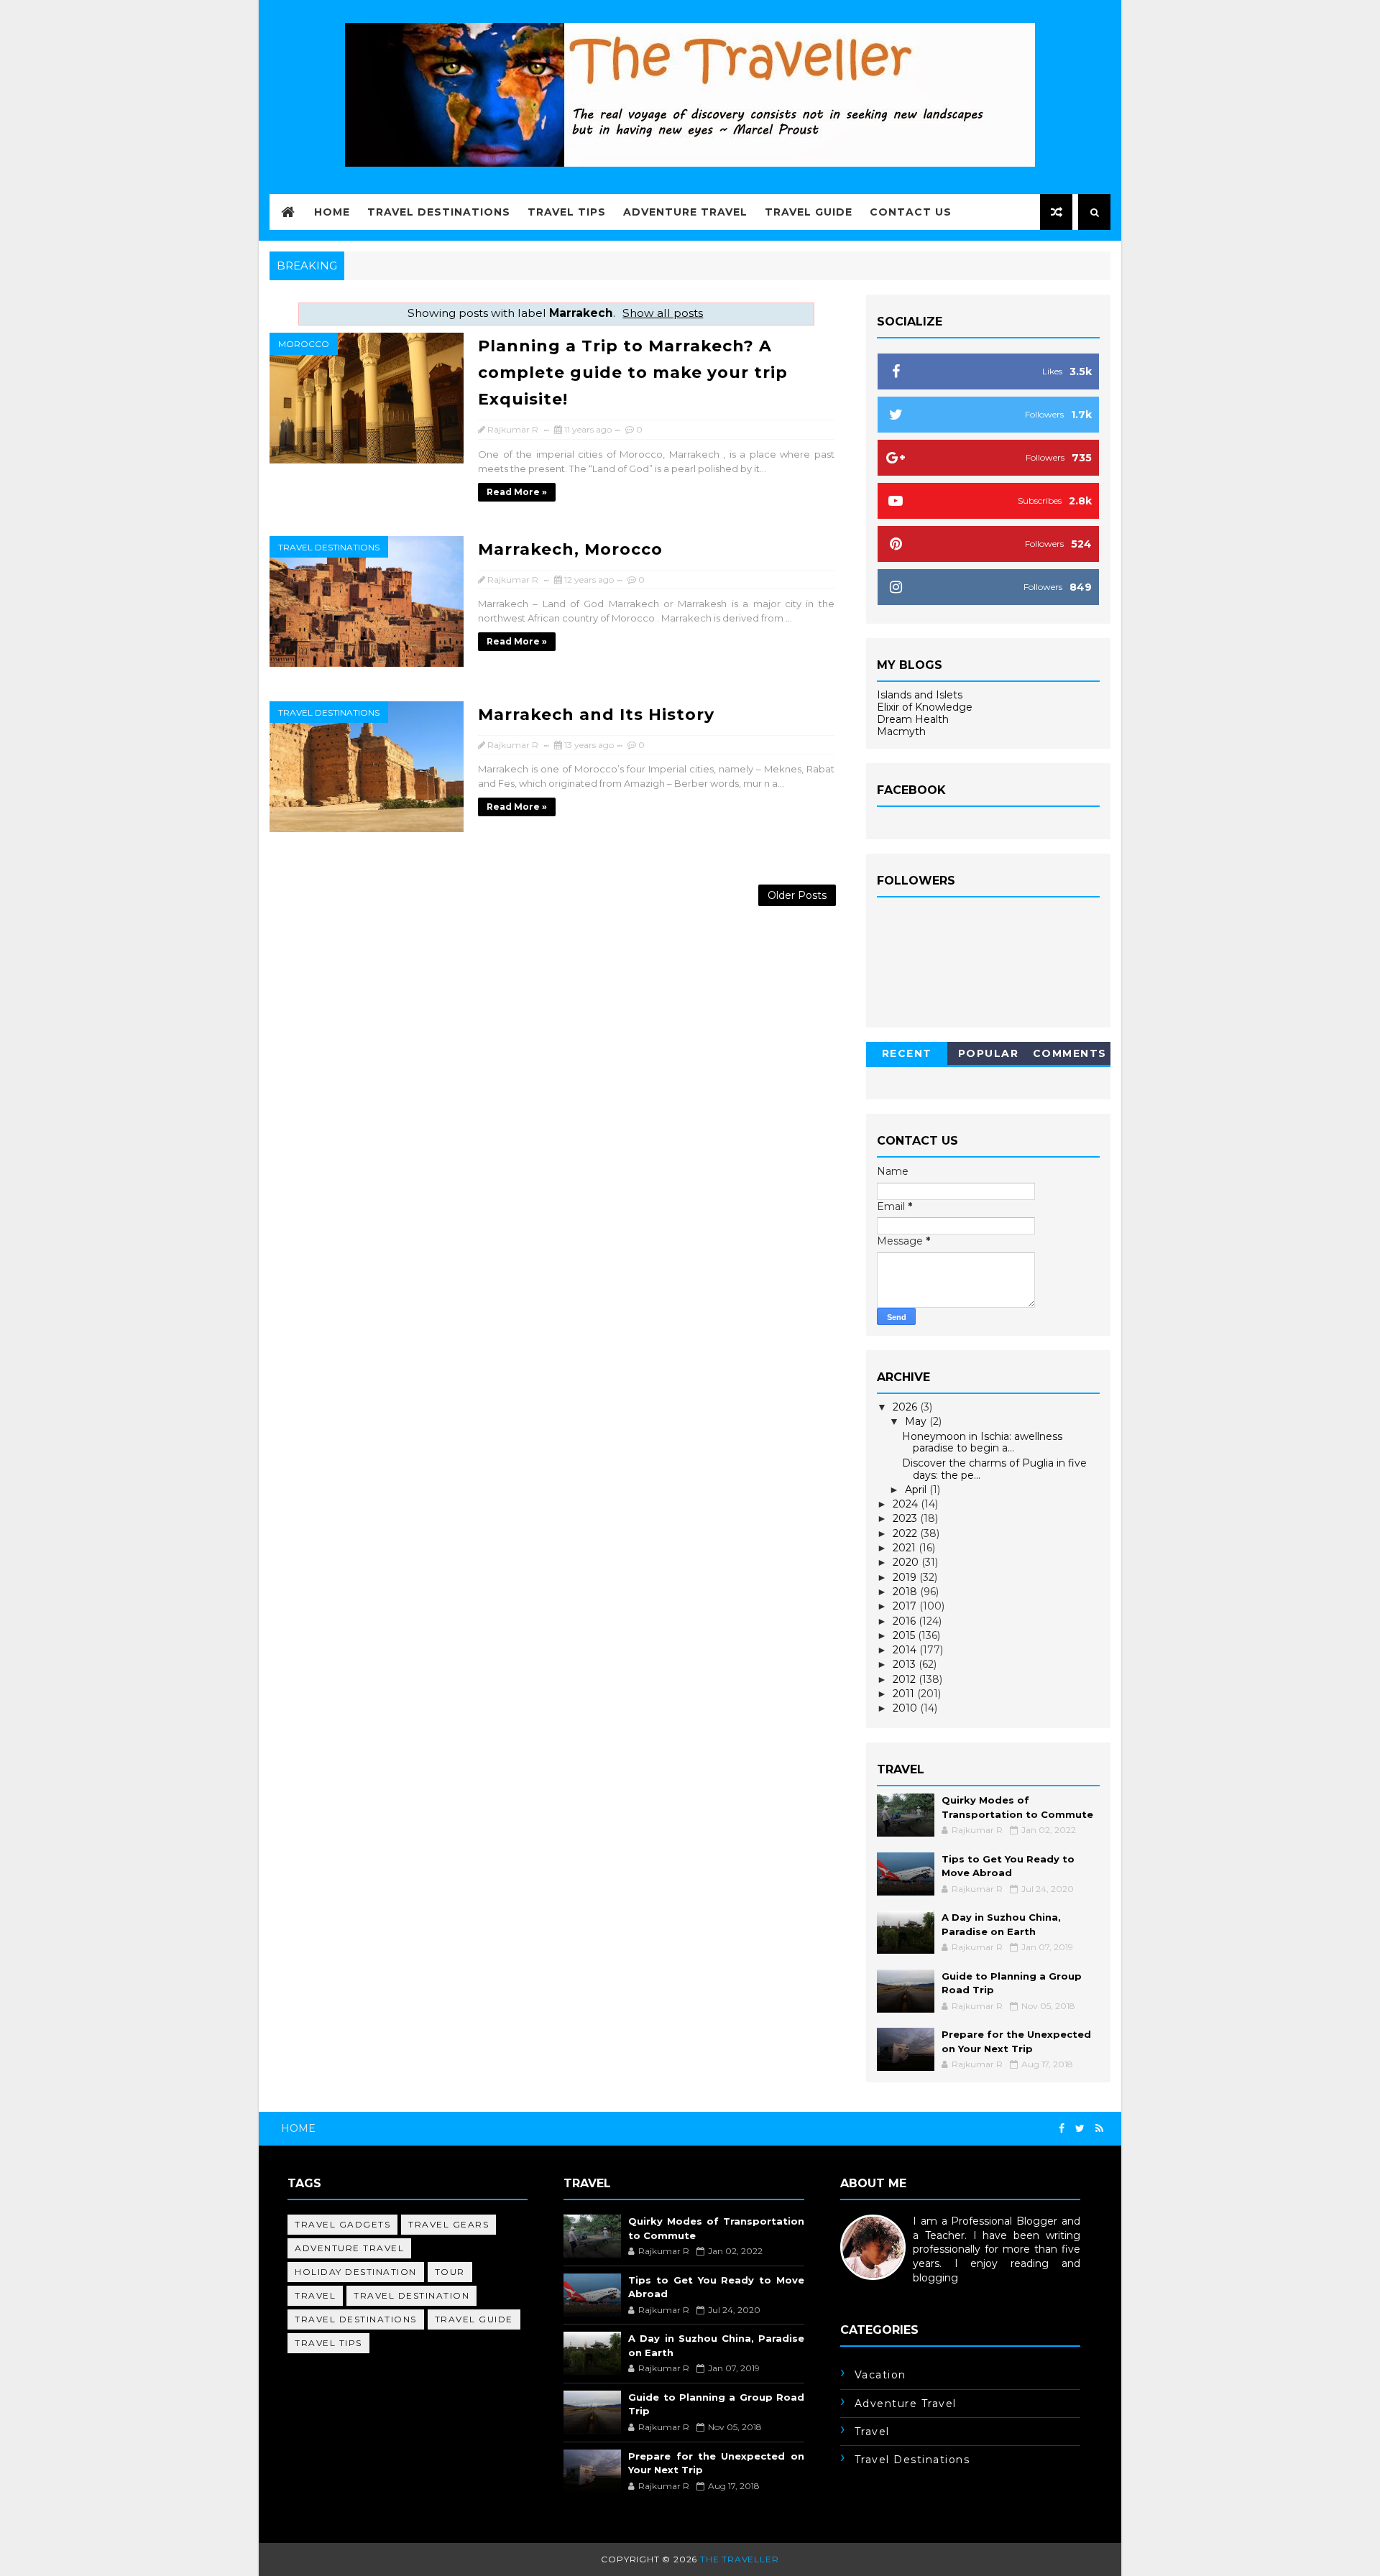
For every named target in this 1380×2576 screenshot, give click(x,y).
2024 (907, 1504)
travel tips (328, 2343)
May (917, 1421)
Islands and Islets (920, 695)
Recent (907, 1053)
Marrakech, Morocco (570, 549)
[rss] (1099, 2129)
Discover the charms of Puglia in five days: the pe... (994, 1469)
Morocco (304, 344)
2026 (906, 1407)
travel (315, 2295)
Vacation (880, 2375)
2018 (906, 1592)
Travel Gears (448, 2224)
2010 (906, 1708)
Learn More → (876, 2291)
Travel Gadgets (342, 2224)
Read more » (517, 492)
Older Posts (797, 895)
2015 (905, 1635)
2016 (906, 1621)
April (917, 1490)
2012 (906, 1679)
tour (450, 2272)
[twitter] (1080, 2129)
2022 (906, 1533)
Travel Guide (809, 212)
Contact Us (911, 212)
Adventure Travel (685, 212)
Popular (989, 1053)
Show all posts (663, 313)
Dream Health (913, 719)
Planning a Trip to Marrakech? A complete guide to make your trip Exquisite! (633, 373)
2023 (906, 1518)
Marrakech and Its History (596, 715)
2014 (906, 1650)
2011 (905, 1694)
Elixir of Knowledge (925, 707)
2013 (906, 1664)
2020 (907, 1562)
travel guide (474, 2319)
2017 (906, 1606)
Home (332, 212)
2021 (906, 1548)
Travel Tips (567, 212)
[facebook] (1062, 2129)
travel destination (411, 2295)
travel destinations (329, 547)
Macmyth (901, 731)
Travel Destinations (439, 212)
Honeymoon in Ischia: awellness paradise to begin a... (982, 1442)
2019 (906, 1577)
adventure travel (349, 2248)
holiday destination (356, 2272)
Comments (1070, 1053)
